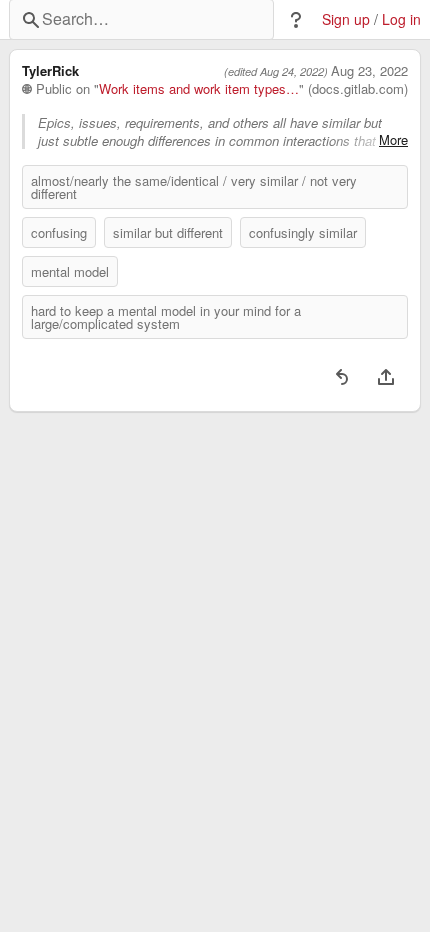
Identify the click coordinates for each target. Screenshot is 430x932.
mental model (70, 271)
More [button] (393, 140)
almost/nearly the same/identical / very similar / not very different (194, 187)
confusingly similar (303, 232)
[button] (296, 20)
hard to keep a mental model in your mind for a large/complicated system (166, 317)
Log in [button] (401, 19)
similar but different (168, 232)
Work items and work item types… (199, 89)
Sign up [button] (346, 19)
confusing (59, 232)
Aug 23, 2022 (369, 71)
